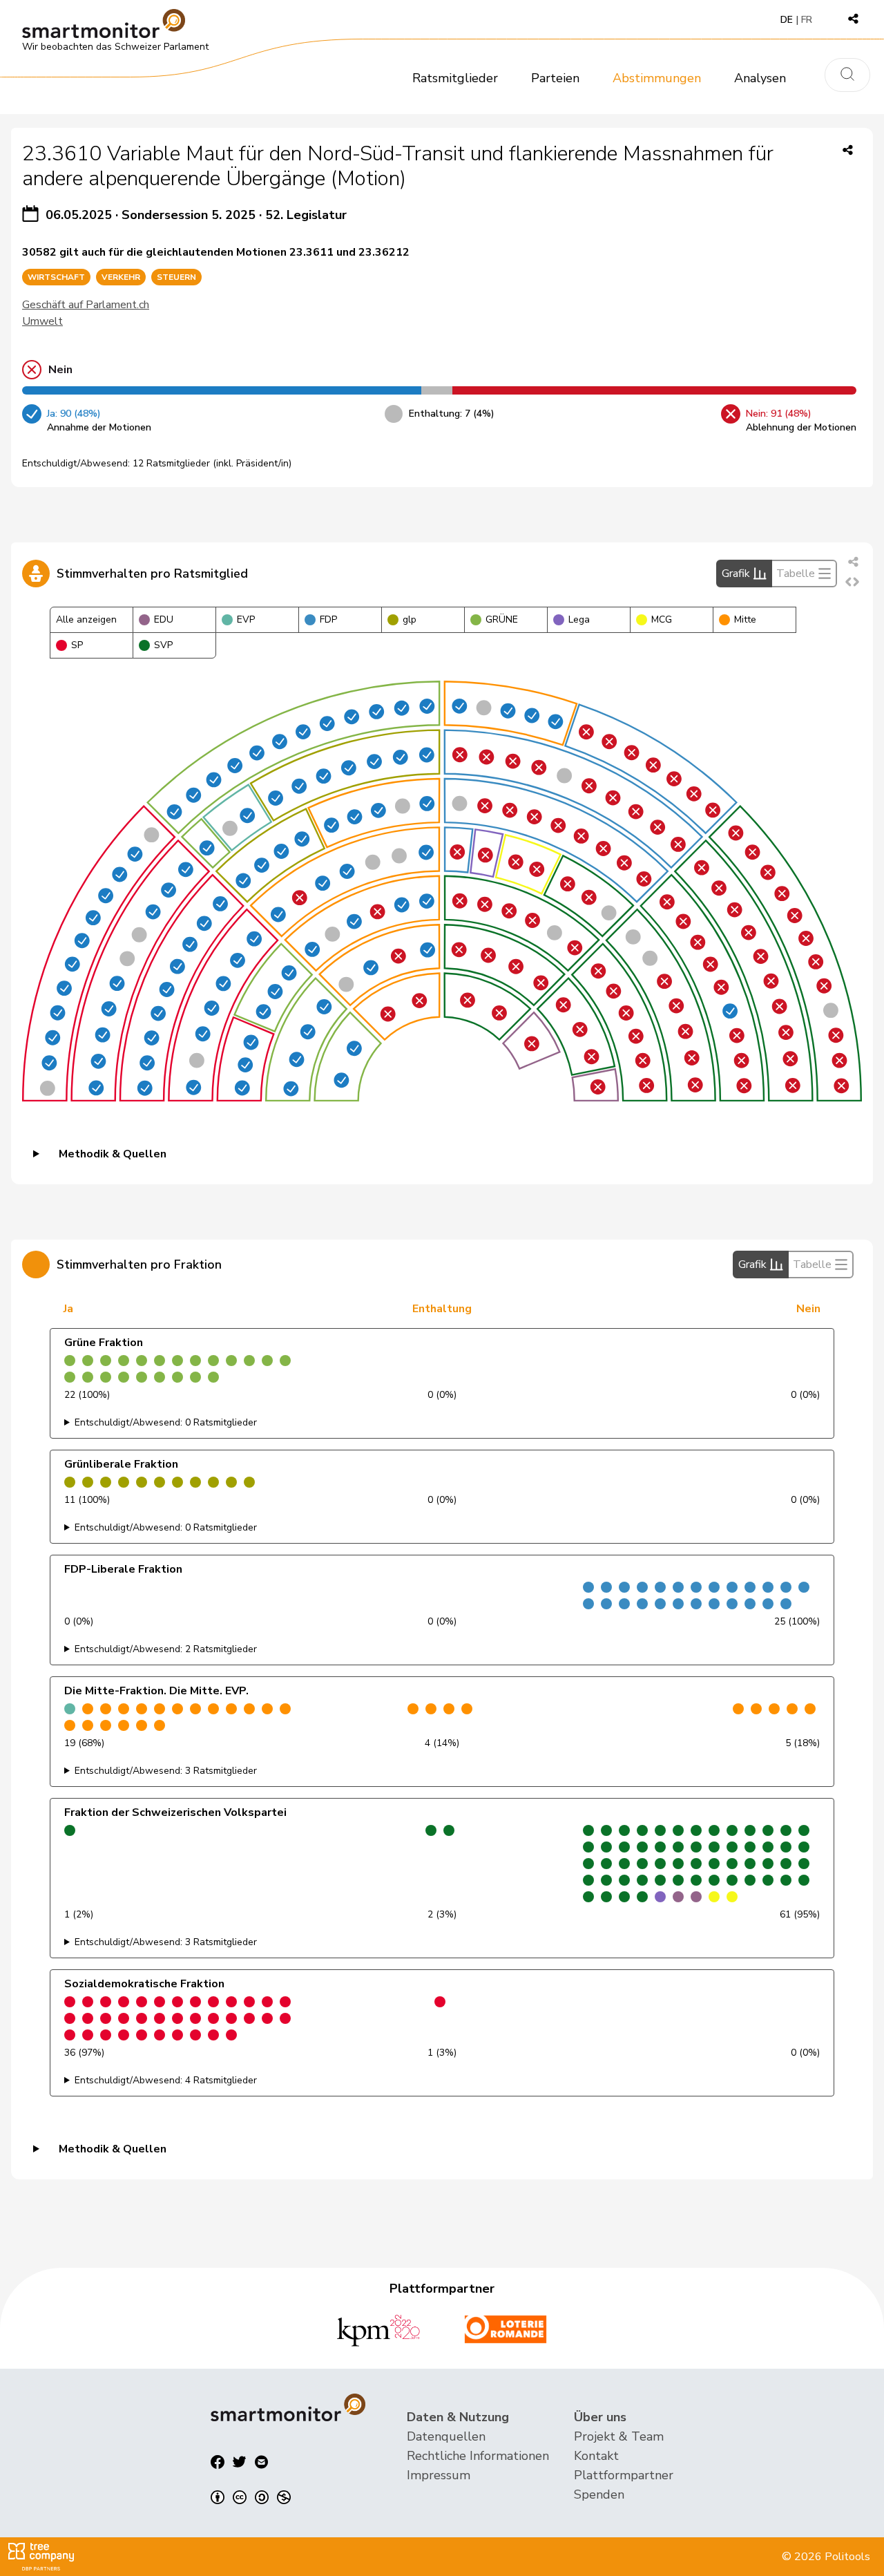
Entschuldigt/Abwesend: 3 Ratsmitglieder (166, 1771)
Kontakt (596, 2456)
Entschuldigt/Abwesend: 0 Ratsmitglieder (166, 1422)
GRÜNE (502, 619)
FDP (328, 619)
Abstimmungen (657, 78)
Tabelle (796, 574)
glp (410, 619)
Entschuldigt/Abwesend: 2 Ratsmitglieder (166, 1649)
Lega (579, 619)
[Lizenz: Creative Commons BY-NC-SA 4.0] (251, 2497)
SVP (163, 645)
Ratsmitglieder (455, 78)
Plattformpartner (624, 2475)
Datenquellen (446, 2436)
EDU (164, 619)
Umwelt (42, 321)
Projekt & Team (619, 2436)
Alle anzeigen (86, 619)
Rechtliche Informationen (478, 2456)
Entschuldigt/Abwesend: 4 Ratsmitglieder (166, 2080)
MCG (662, 619)
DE (787, 20)
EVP (246, 619)
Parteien (555, 78)
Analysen (760, 78)
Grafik (736, 574)
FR (807, 20)
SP (77, 645)
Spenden (599, 2494)
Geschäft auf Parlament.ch (86, 305)
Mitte (745, 619)
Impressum (439, 2475)
